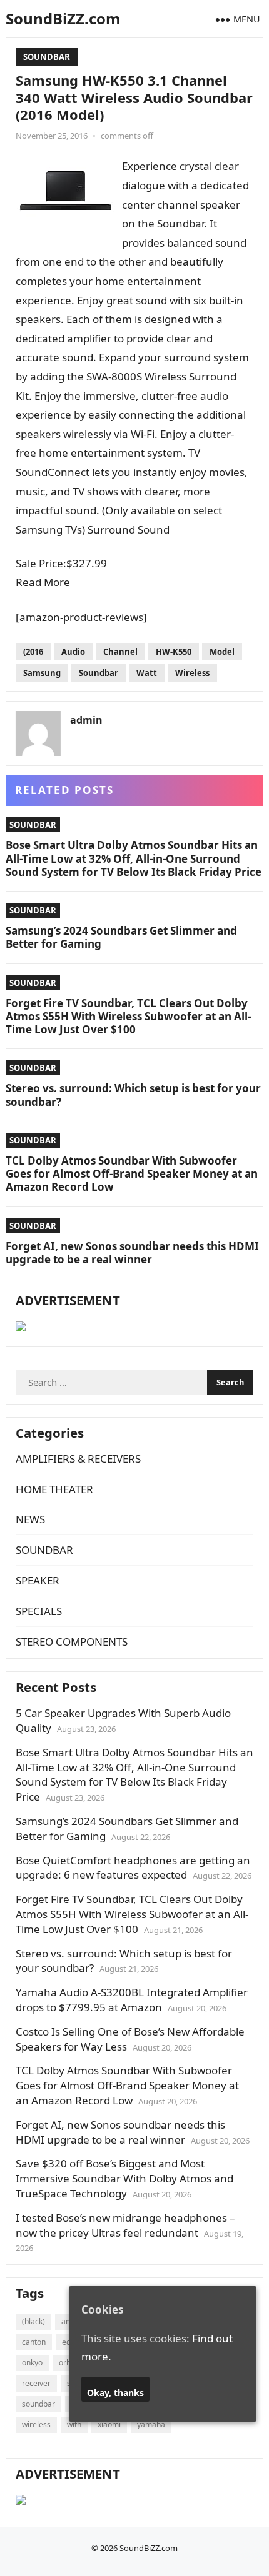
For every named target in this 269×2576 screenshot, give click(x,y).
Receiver (36, 2383)
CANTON (34, 2342)
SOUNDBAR (47, 57)
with (74, 2424)
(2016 (33, 652)
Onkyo (32, 2363)
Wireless (192, 673)
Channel (120, 652)
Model (222, 652)
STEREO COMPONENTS (72, 1642)
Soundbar (99, 673)
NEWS (30, 1519)
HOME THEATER (54, 1489)
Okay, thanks (115, 2393)
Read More (43, 582)
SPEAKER (38, 1580)
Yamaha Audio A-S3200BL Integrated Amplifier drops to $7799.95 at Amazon (132, 2000)
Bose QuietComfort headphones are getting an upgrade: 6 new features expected (133, 1868)
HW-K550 (174, 652)
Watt (147, 673)
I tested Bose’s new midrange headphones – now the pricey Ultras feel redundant (125, 2225)
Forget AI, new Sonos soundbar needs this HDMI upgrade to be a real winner (132, 1253)
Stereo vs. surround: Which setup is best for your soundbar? (133, 1095)
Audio (73, 652)
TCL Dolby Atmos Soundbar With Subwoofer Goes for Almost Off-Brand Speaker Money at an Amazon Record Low (132, 1174)
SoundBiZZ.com (63, 18)
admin (86, 720)
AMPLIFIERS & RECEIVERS (78, 1459)
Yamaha (151, 2424)
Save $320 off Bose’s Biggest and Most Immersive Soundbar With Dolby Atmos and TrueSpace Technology (124, 2178)
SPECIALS (39, 1611)
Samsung (42, 673)
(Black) (33, 2321)
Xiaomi (109, 2424)
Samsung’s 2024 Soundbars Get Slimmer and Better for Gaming (121, 937)
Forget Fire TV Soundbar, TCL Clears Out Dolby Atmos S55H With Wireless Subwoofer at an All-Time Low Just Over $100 (128, 1017)
